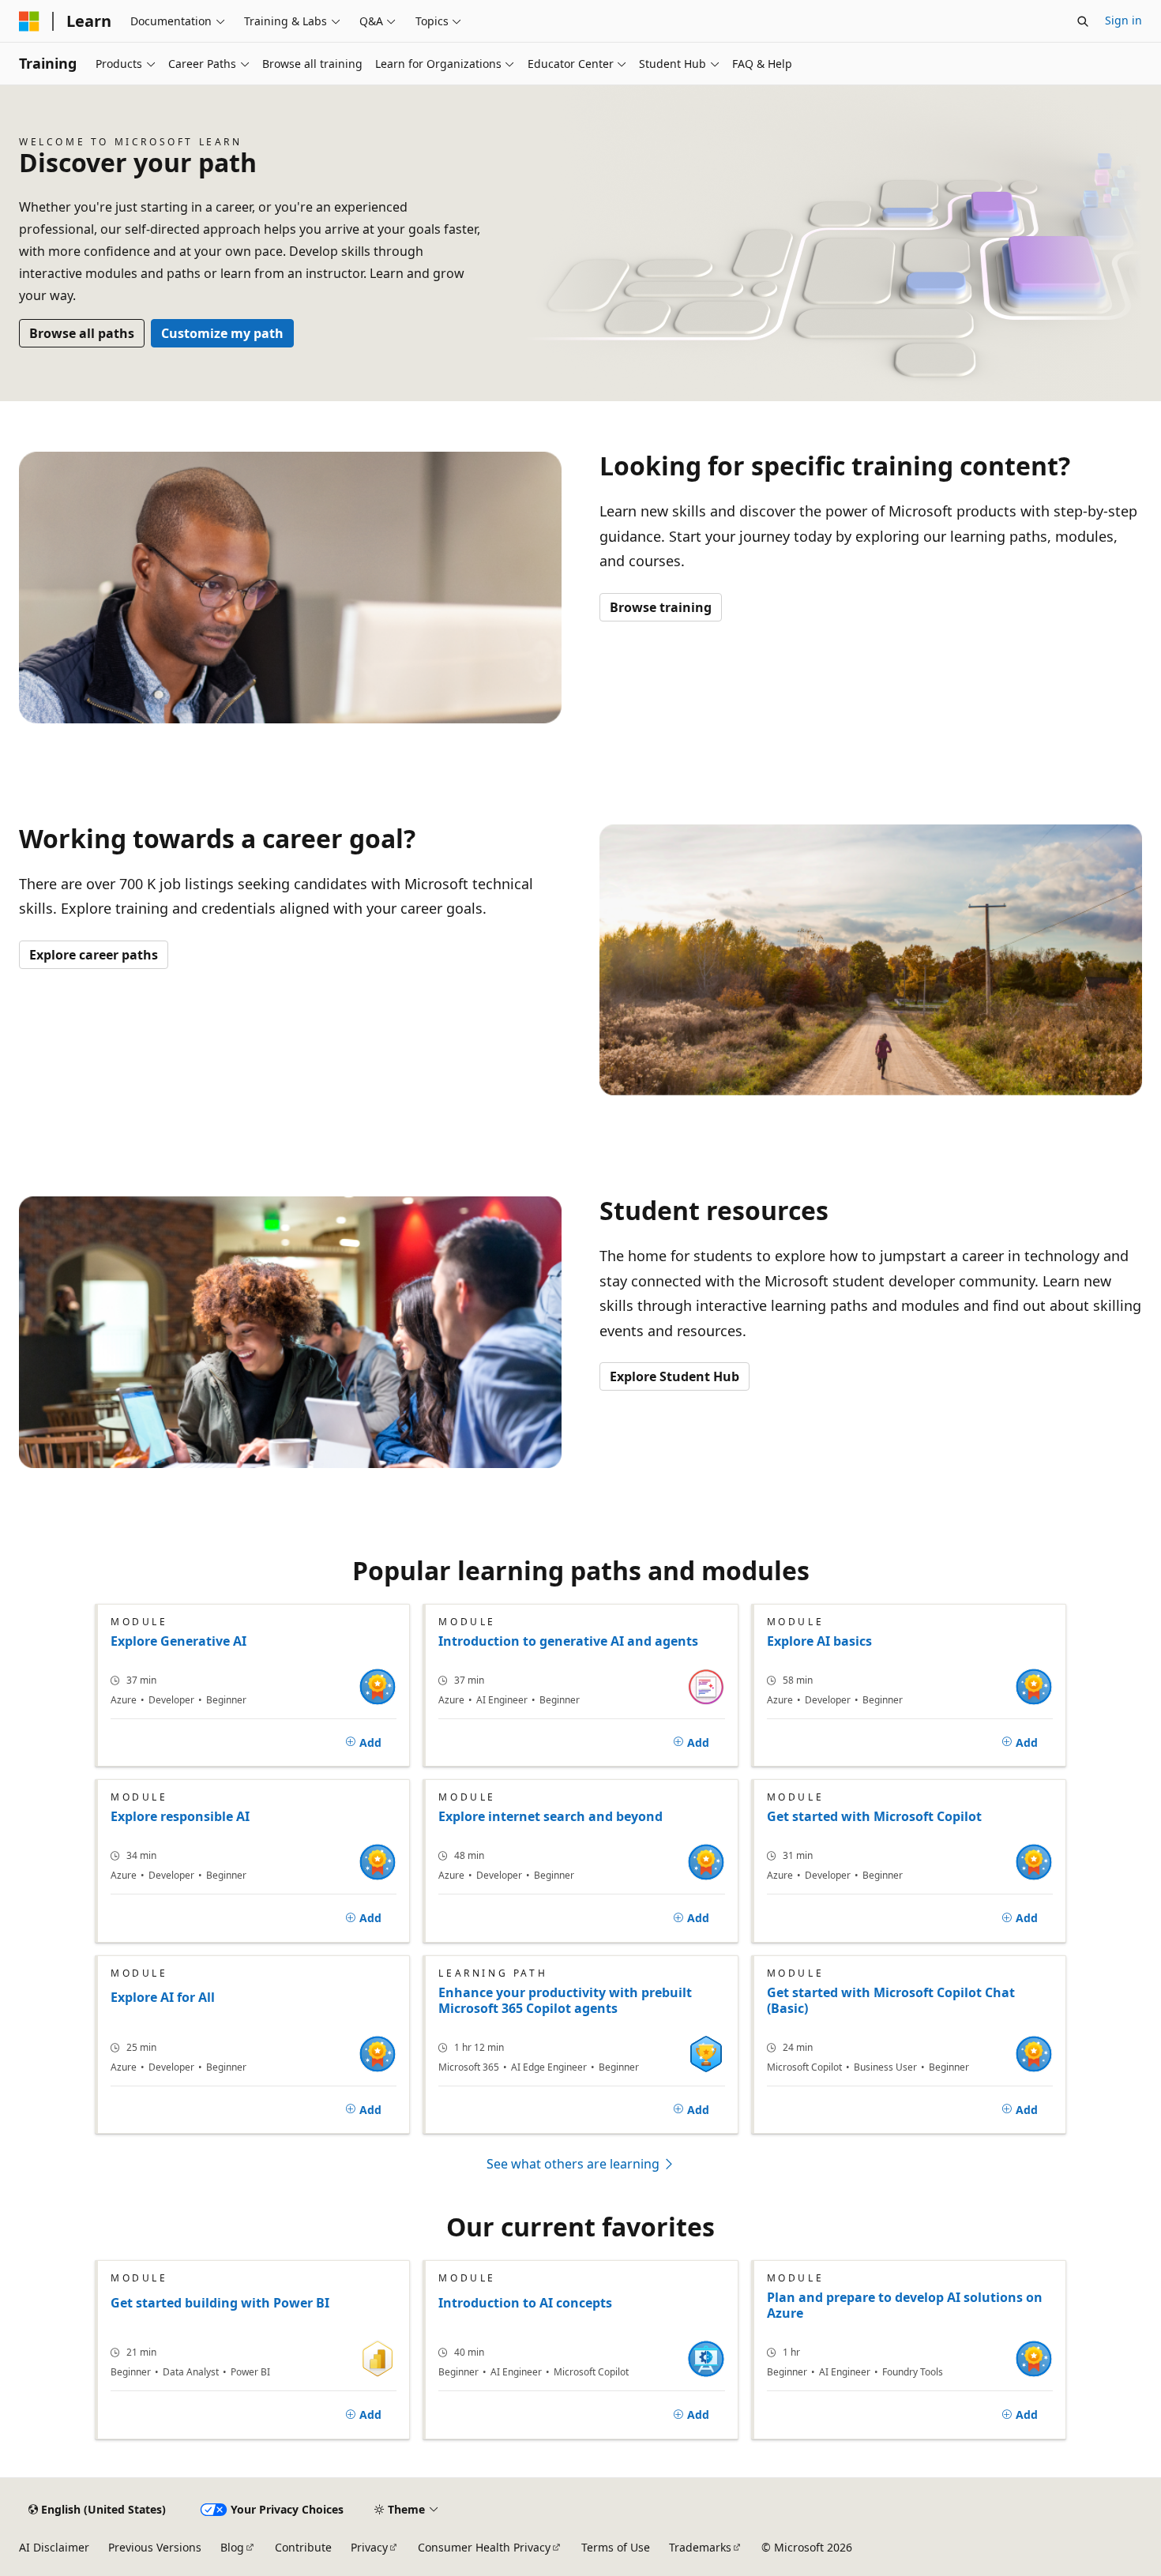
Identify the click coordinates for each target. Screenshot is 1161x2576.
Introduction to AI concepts (525, 2303)
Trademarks (700, 2547)
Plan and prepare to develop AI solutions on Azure (905, 2305)
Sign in (1123, 20)
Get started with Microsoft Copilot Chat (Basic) (891, 2000)
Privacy (369, 2547)
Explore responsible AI (180, 1816)
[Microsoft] (29, 21)
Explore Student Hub (674, 1376)
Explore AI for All (163, 1998)
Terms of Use (616, 2547)
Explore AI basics (819, 1641)
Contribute (303, 2547)
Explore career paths (94, 955)
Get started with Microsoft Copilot (874, 1816)
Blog (232, 2547)
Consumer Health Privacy (484, 2547)
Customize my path (222, 333)
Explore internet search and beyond (550, 1816)
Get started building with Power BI (220, 2303)
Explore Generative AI (178, 1641)
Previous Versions (155, 2547)
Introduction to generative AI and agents (568, 1641)
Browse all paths (82, 333)
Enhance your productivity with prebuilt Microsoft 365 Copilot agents (565, 2000)
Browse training (661, 607)
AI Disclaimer (54, 2547)
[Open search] (1083, 21)
